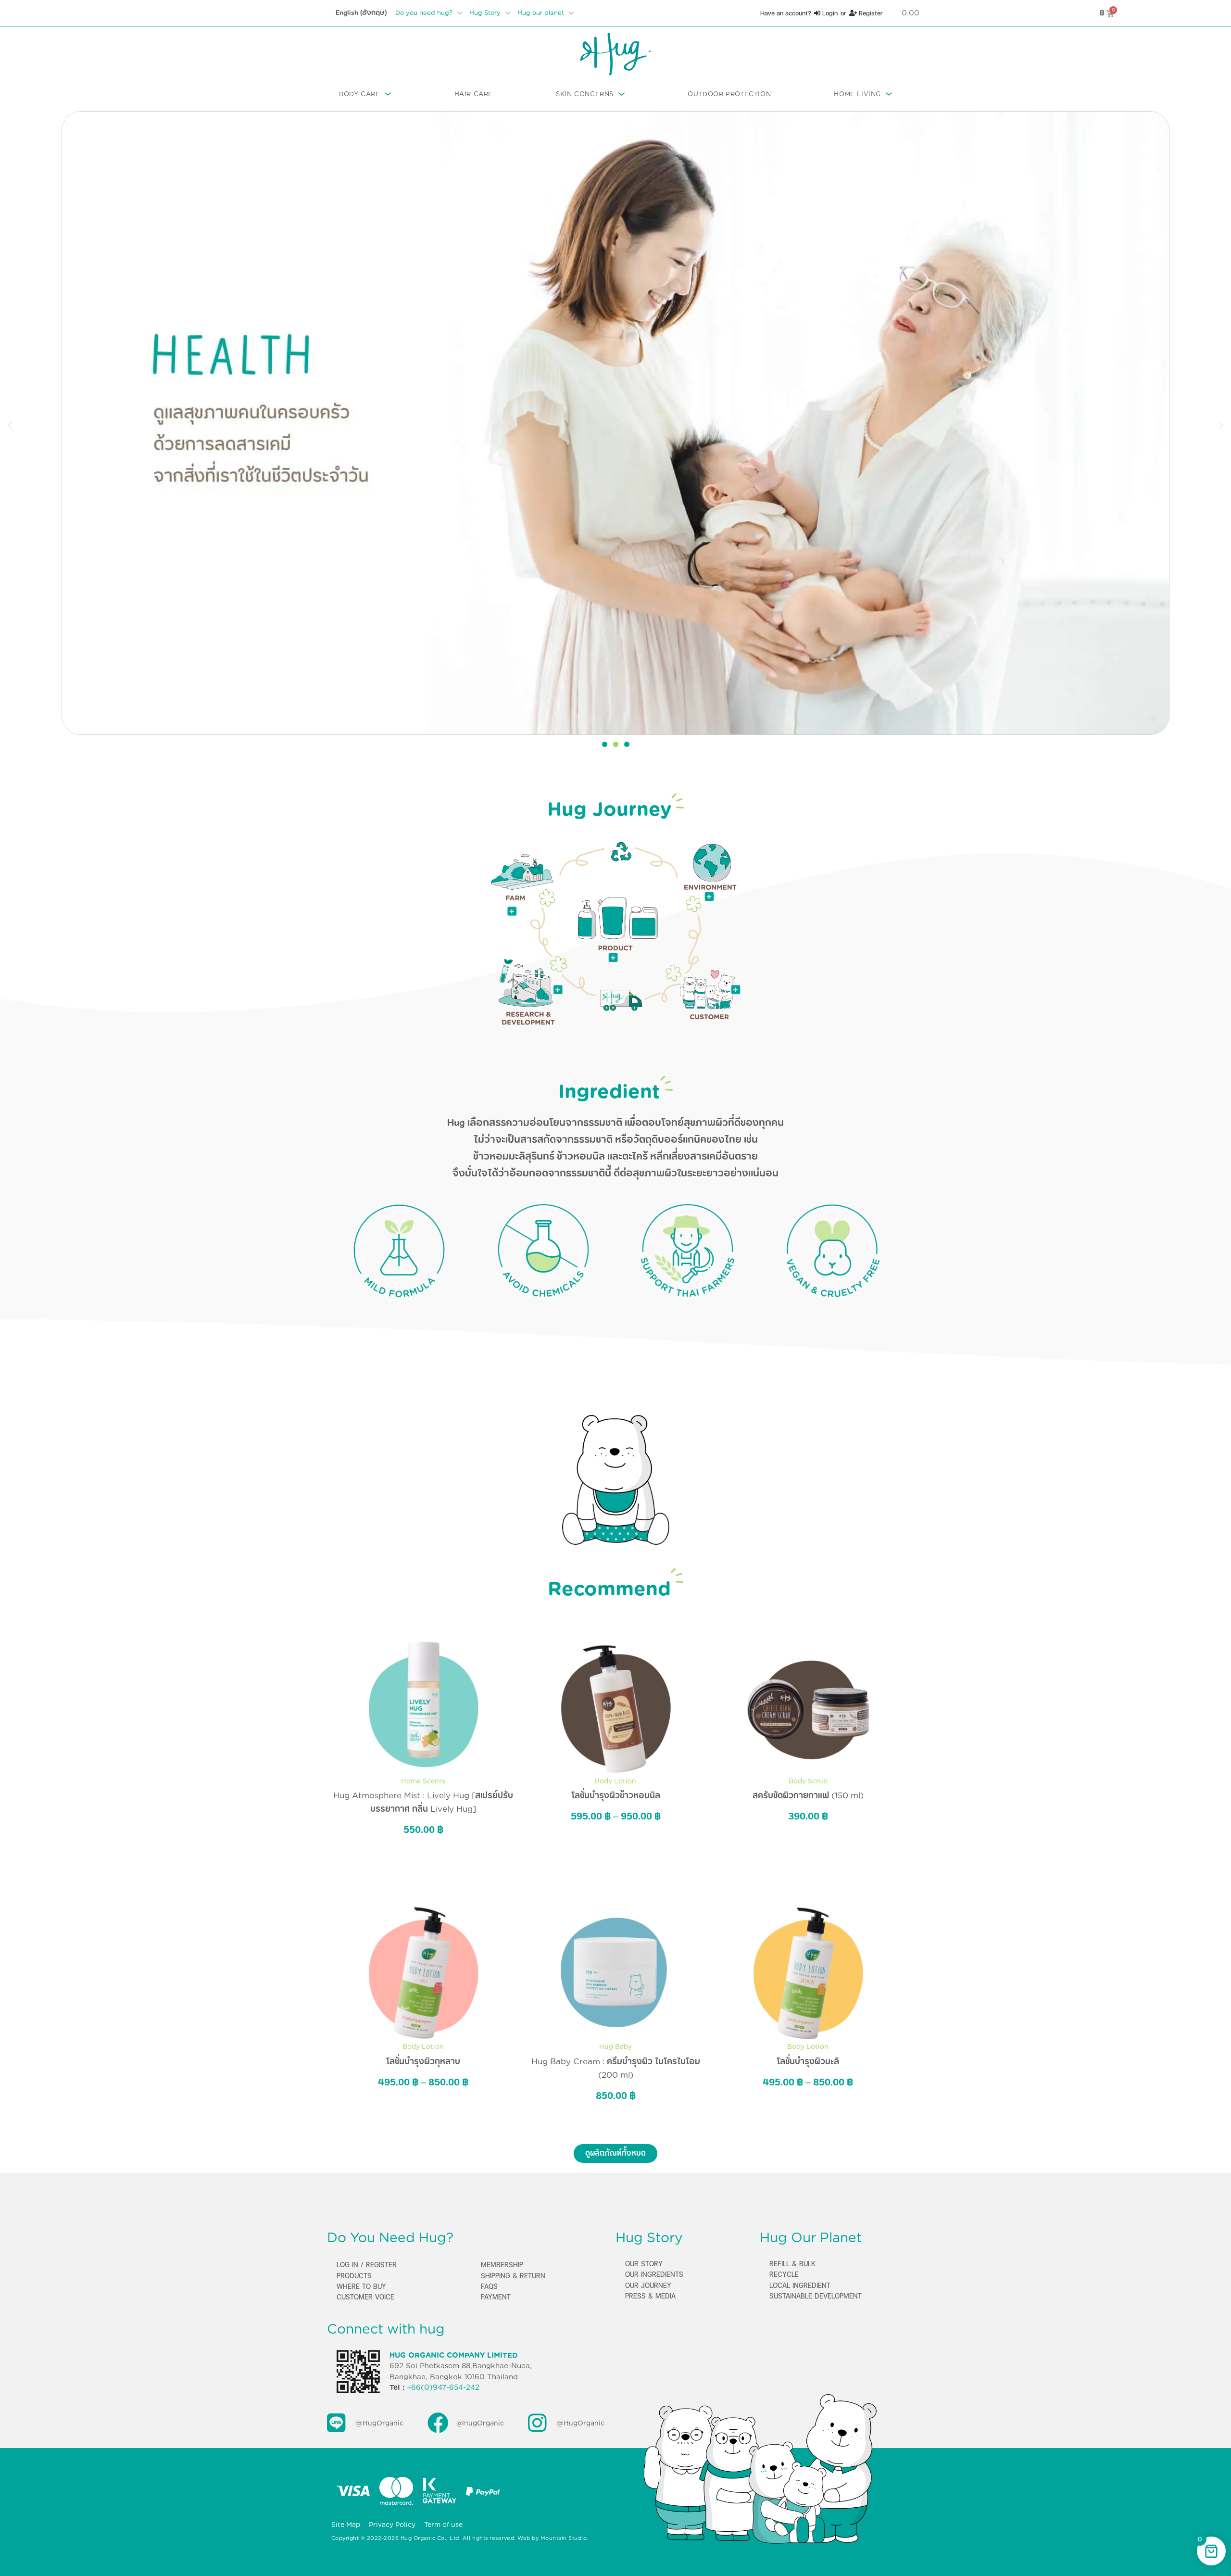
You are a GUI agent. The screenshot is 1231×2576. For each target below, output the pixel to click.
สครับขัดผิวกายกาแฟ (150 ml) (808, 1795)
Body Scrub (808, 1781)
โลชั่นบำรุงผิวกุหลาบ (423, 2061)
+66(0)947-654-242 (443, 2387)
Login (829, 13)
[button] (10, 425)
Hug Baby (615, 2046)
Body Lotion (615, 1781)
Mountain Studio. (565, 2538)
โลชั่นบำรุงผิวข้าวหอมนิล (616, 1795)
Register (870, 13)
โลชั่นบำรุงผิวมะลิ (808, 2061)
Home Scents (423, 1781)
